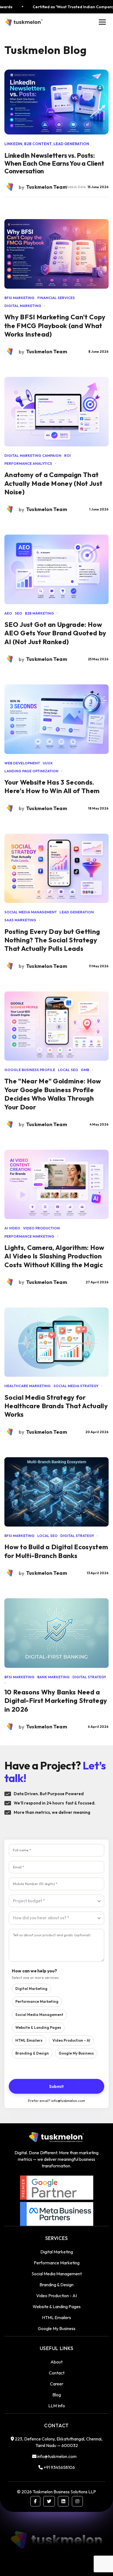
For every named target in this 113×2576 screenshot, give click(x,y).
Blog (57, 2395)
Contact (57, 2373)
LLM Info (57, 2406)
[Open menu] (102, 22)
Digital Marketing (31, 1989)
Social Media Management (39, 2015)
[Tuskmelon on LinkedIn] (63, 2501)
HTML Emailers (29, 2040)
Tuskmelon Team (47, 352)
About (56, 2362)
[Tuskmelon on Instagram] (77, 2501)
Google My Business (76, 2053)
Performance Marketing (37, 2001)
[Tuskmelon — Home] (24, 22)
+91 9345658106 (59, 2467)
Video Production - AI (71, 2040)
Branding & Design (32, 2053)
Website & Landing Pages (38, 2027)
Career (57, 2384)
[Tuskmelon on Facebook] (35, 2501)
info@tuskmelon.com (68, 2101)
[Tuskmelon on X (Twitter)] (49, 2501)
